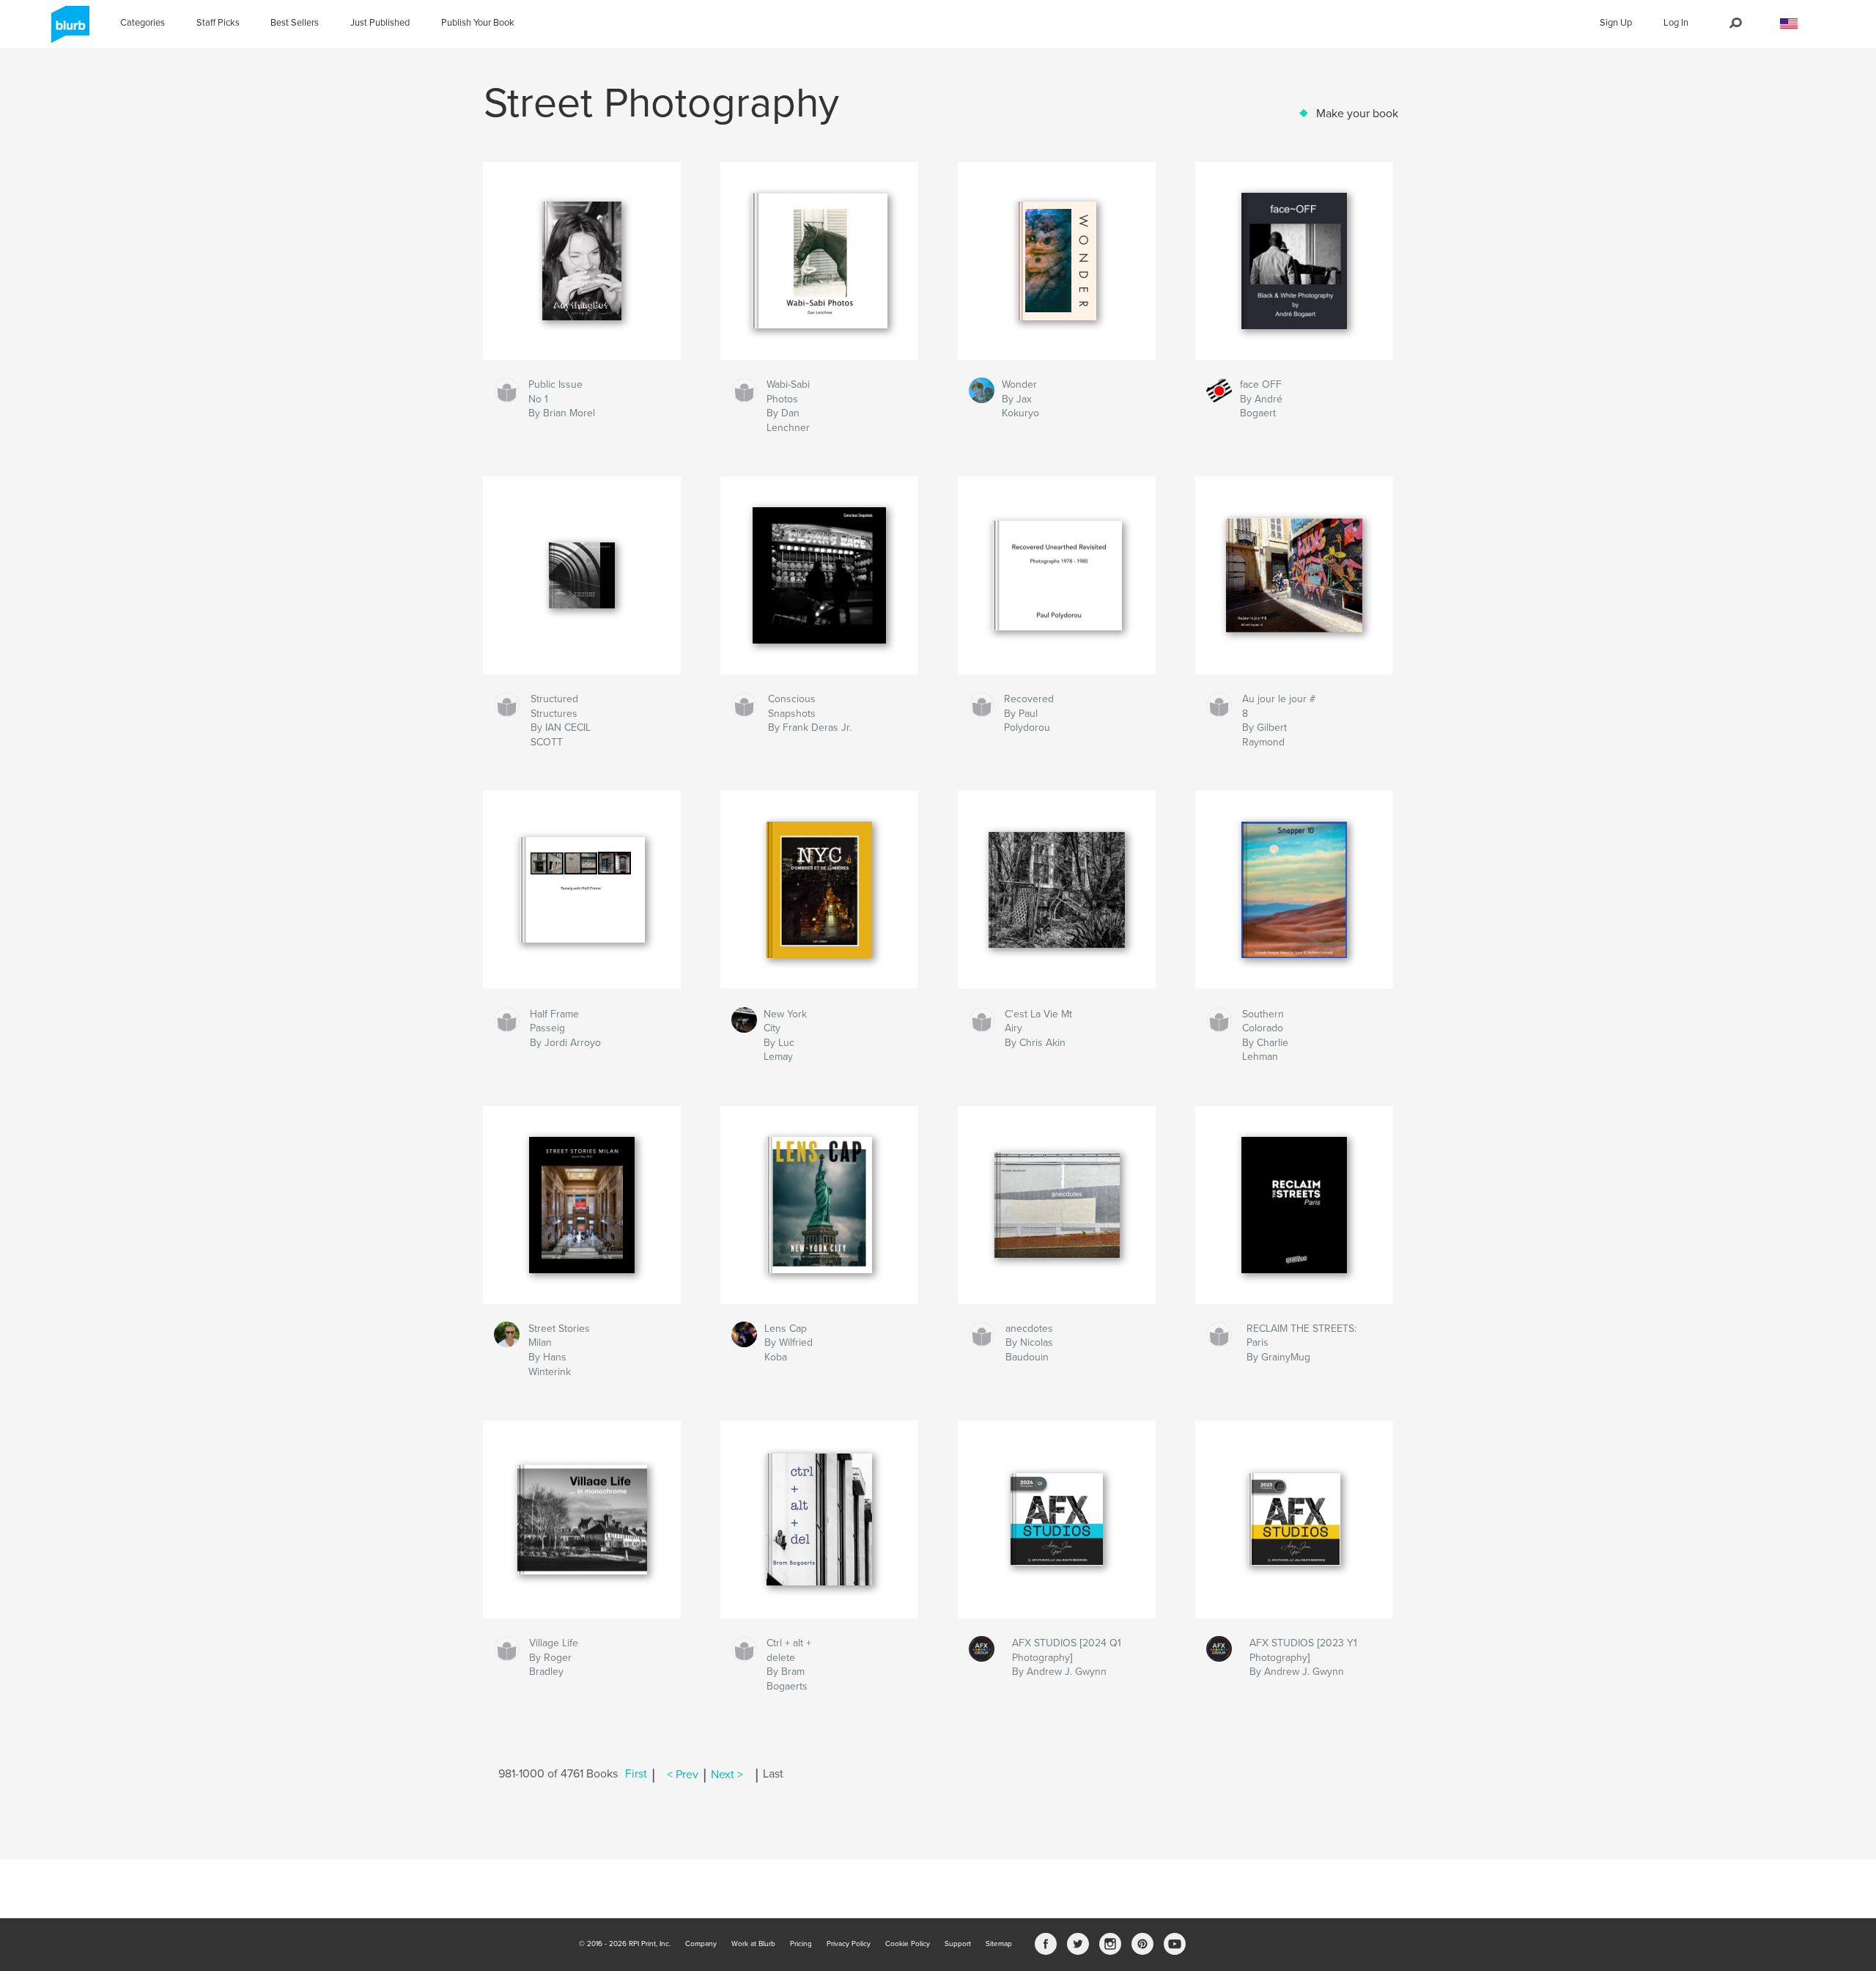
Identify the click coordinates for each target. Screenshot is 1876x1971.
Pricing (801, 1944)
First (636, 1775)
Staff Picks (218, 23)
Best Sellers (295, 23)
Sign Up (1616, 23)
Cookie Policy (908, 1944)
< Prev (683, 1775)
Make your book (1357, 114)
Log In (1676, 23)
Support (958, 1944)
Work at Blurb (753, 1944)
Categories (143, 23)
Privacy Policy (849, 1944)
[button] (1789, 24)
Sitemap (999, 1944)
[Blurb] (68, 30)
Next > (727, 1775)
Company (701, 1944)
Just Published (380, 23)
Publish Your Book (478, 23)
